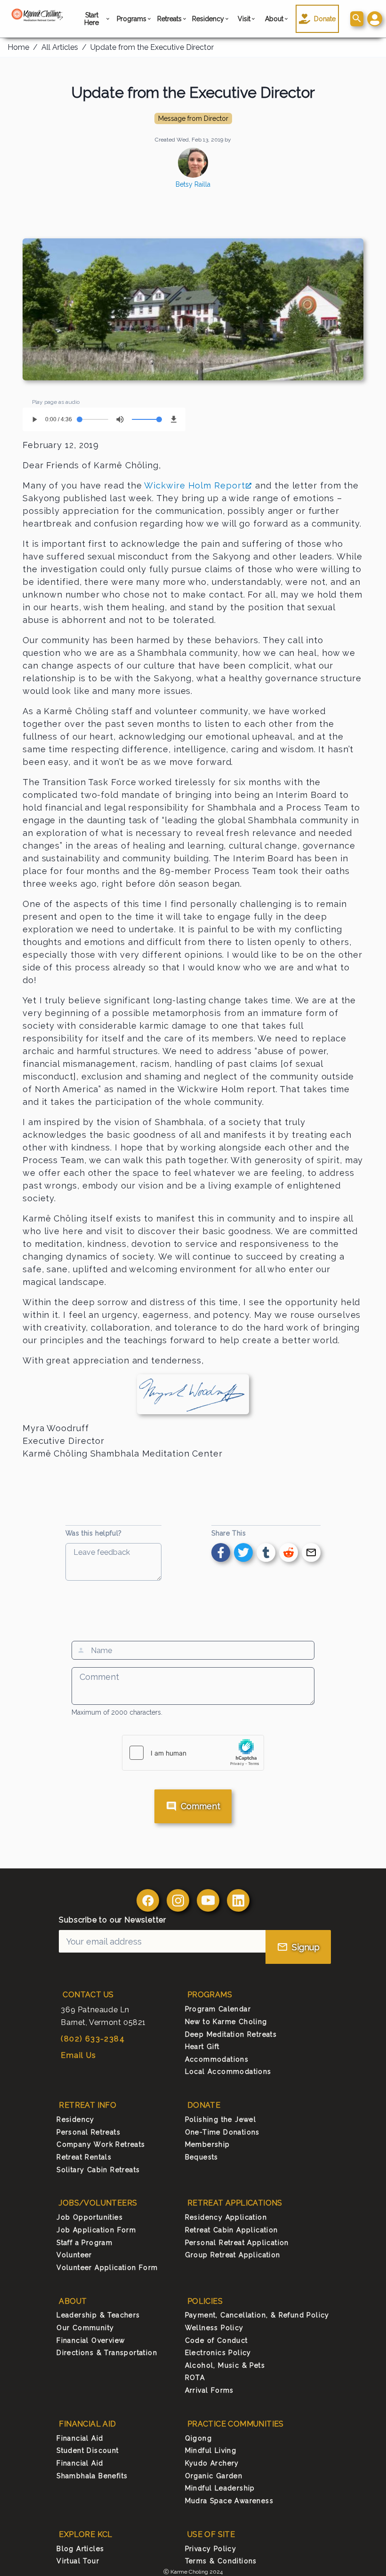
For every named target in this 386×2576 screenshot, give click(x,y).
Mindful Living (211, 2450)
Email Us (78, 2055)
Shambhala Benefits (92, 2476)
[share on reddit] (289, 1552)
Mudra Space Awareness (229, 2501)
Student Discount (88, 2450)
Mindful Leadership (220, 2488)
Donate (325, 19)
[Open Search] (357, 19)
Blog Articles (80, 2549)
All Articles (60, 47)
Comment (201, 1806)
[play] (34, 419)
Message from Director (193, 118)
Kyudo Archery (212, 2463)
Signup (306, 1947)
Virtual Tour (78, 2561)
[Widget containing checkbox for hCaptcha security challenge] (193, 1753)
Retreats (170, 19)
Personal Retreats (88, 2132)
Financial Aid (80, 2438)
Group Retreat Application (233, 2255)
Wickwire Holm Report (194, 485)
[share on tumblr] (266, 1552)
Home (18, 47)
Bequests (202, 2157)
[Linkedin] (238, 1900)
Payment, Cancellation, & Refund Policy (257, 2315)
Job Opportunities (90, 2217)
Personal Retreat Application (237, 2243)
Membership (208, 2144)
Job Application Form (96, 2230)
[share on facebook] (221, 1552)
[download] (174, 419)
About (274, 19)
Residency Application (226, 2217)
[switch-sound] (120, 419)
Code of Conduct (217, 2340)
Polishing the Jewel (221, 2119)
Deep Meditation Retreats (231, 2034)
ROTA (195, 2378)
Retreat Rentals (84, 2157)
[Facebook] (148, 1900)
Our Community (85, 2328)
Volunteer (74, 2255)
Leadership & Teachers (98, 2315)
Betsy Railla (193, 184)
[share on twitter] (243, 1552)
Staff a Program (84, 2243)
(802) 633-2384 (93, 2039)
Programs (132, 19)
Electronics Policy (218, 2353)
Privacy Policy (211, 2549)
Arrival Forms (209, 2390)
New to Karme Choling (226, 2022)
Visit (244, 19)
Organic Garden (214, 2476)
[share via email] (311, 1552)
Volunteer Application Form (107, 2268)
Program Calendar (218, 2009)
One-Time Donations (222, 2132)
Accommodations (217, 2059)
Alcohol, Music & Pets (225, 2365)
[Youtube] (208, 1900)
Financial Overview (91, 2340)
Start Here (92, 19)
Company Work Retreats (101, 2144)
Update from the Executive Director (152, 47)
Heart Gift (202, 2047)
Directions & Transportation (107, 2353)
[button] (375, 19)
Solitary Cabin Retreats (98, 2170)
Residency (209, 19)
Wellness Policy (214, 2328)
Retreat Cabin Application (232, 2230)
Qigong (198, 2438)
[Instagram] (178, 1900)
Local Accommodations (228, 2072)
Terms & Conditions (221, 2561)
